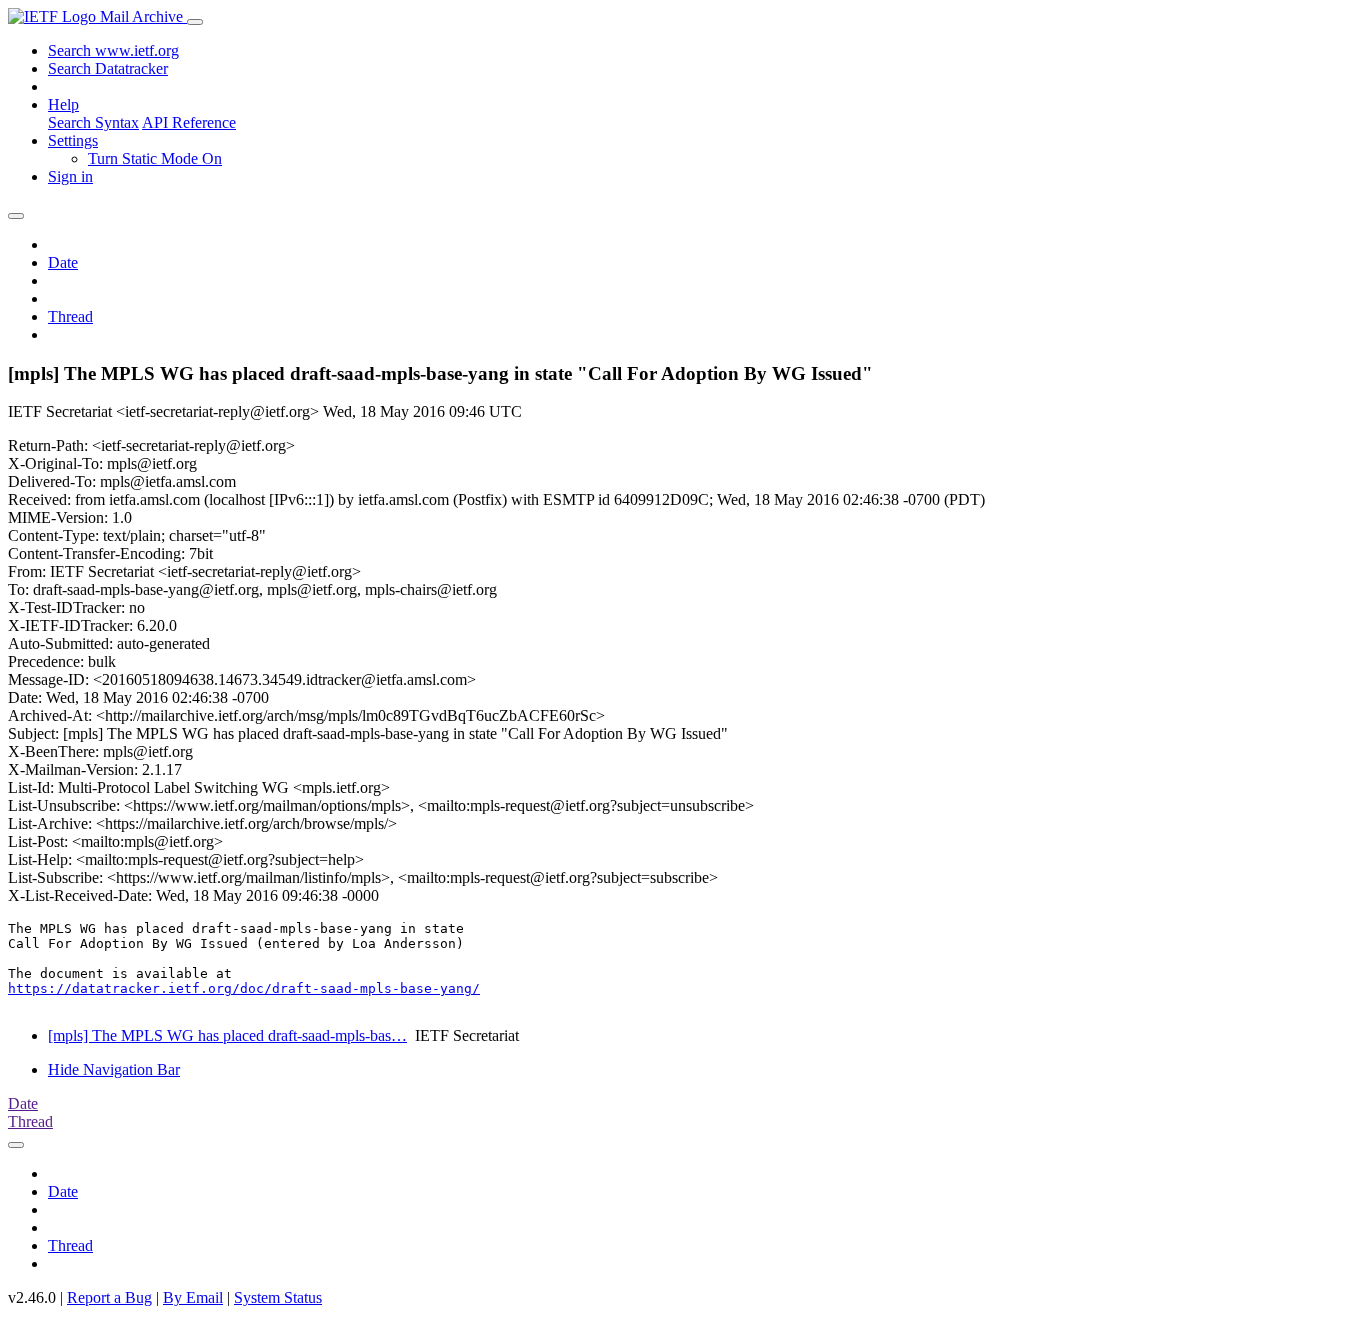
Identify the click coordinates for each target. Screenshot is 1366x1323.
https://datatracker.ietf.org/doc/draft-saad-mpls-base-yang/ (244, 988)
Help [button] (63, 104)
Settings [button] (73, 140)
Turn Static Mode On (155, 158)
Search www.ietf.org (113, 50)
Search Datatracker (108, 68)
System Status (278, 1297)
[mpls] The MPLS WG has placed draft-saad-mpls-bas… (227, 1035)
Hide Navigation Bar (114, 1069)
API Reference (189, 122)
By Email (193, 1297)
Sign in (70, 176)
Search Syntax (93, 122)
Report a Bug (109, 1297)
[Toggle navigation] (195, 22)
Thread (70, 316)
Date (63, 262)
